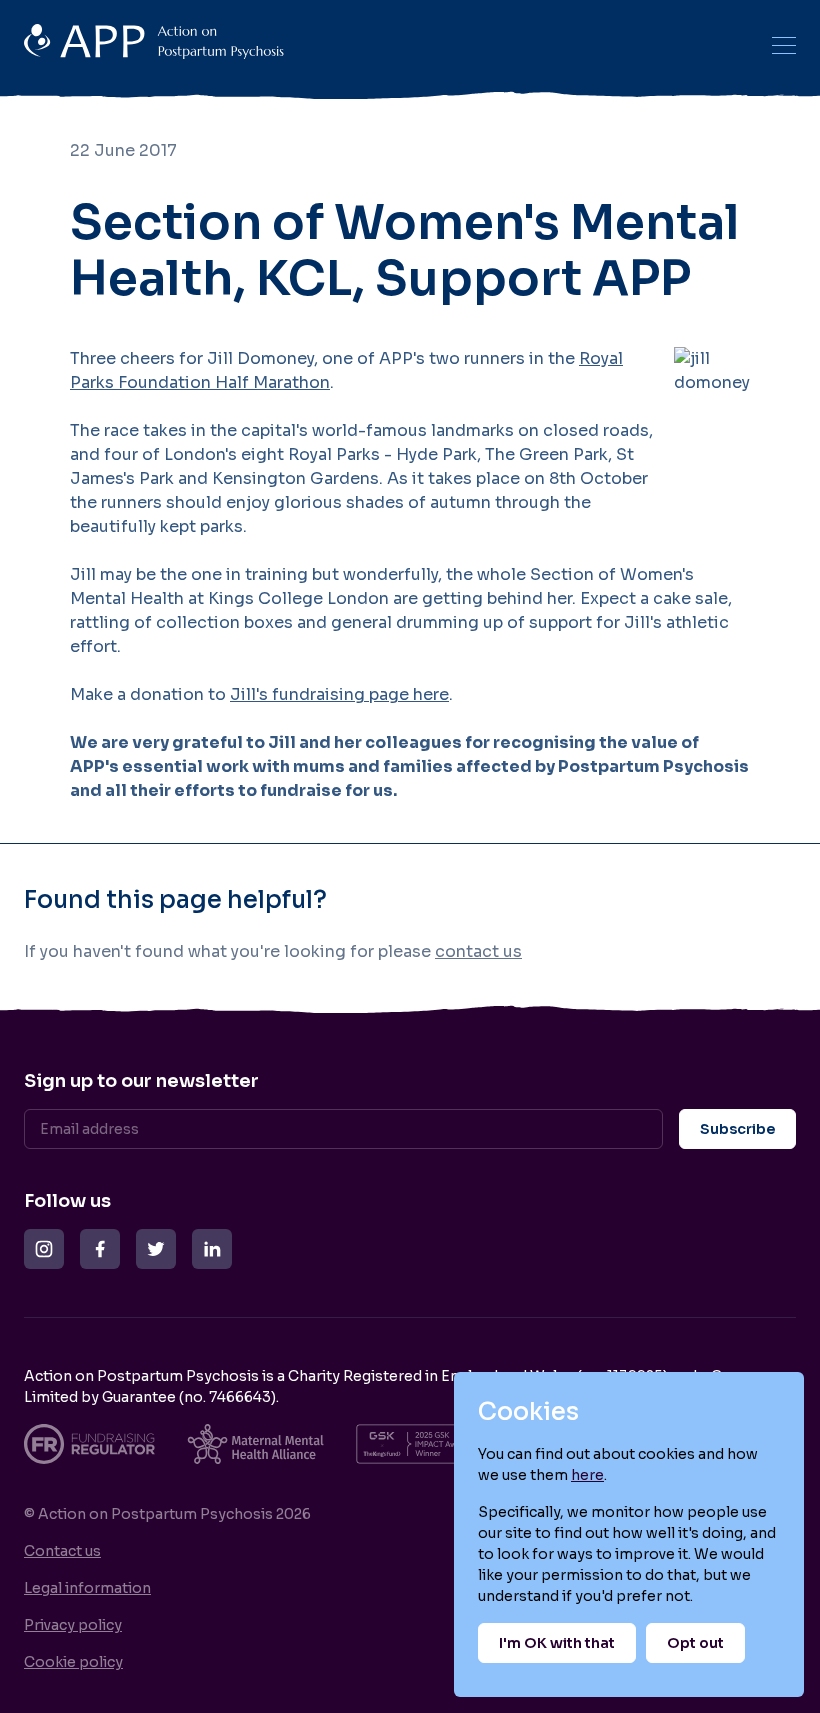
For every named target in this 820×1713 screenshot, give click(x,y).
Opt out (695, 1643)
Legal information (87, 1588)
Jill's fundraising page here (339, 694)
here (587, 1475)
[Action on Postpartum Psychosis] (386, 45)
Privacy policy (73, 1625)
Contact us (62, 1551)
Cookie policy (73, 1662)
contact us (478, 951)
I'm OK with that (557, 1643)
